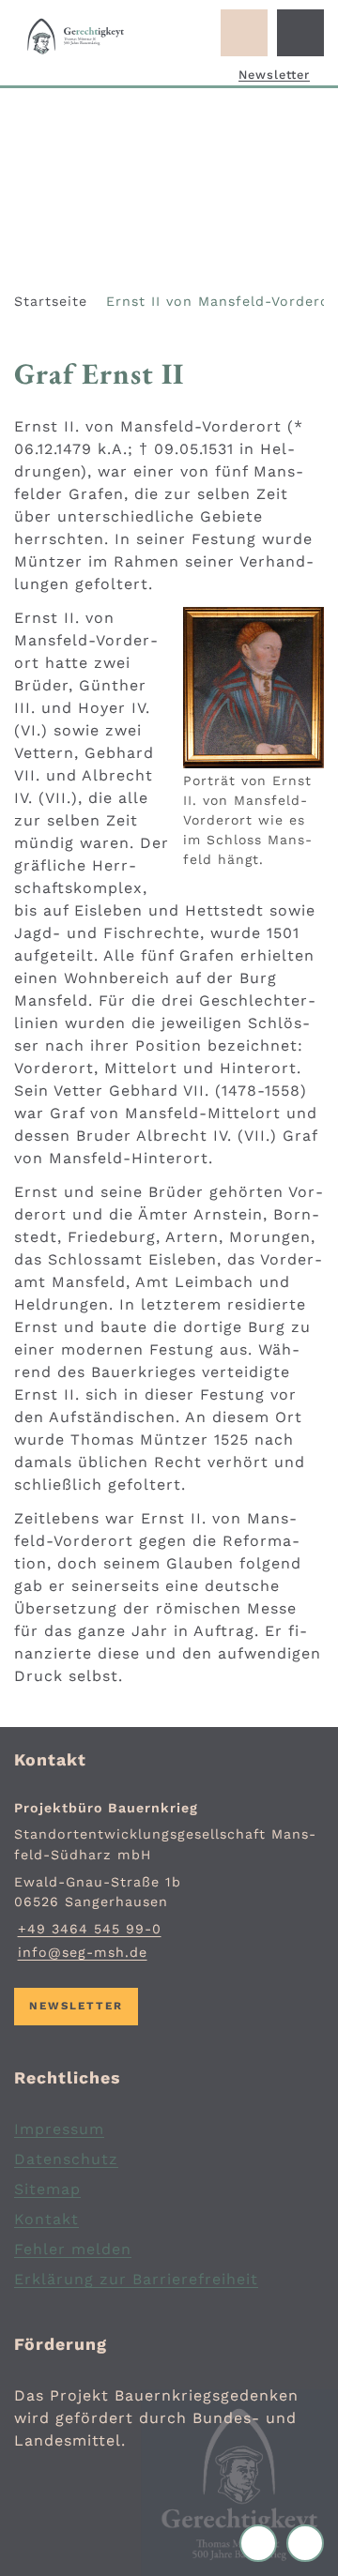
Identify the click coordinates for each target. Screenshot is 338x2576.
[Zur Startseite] (76, 37)
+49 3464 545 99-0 (88, 1929)
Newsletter (274, 75)
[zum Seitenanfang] (305, 2543)
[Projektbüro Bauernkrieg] (169, 1881)
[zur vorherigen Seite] (263, 2543)
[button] (253, 688)
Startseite (51, 301)
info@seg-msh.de (81, 1952)
